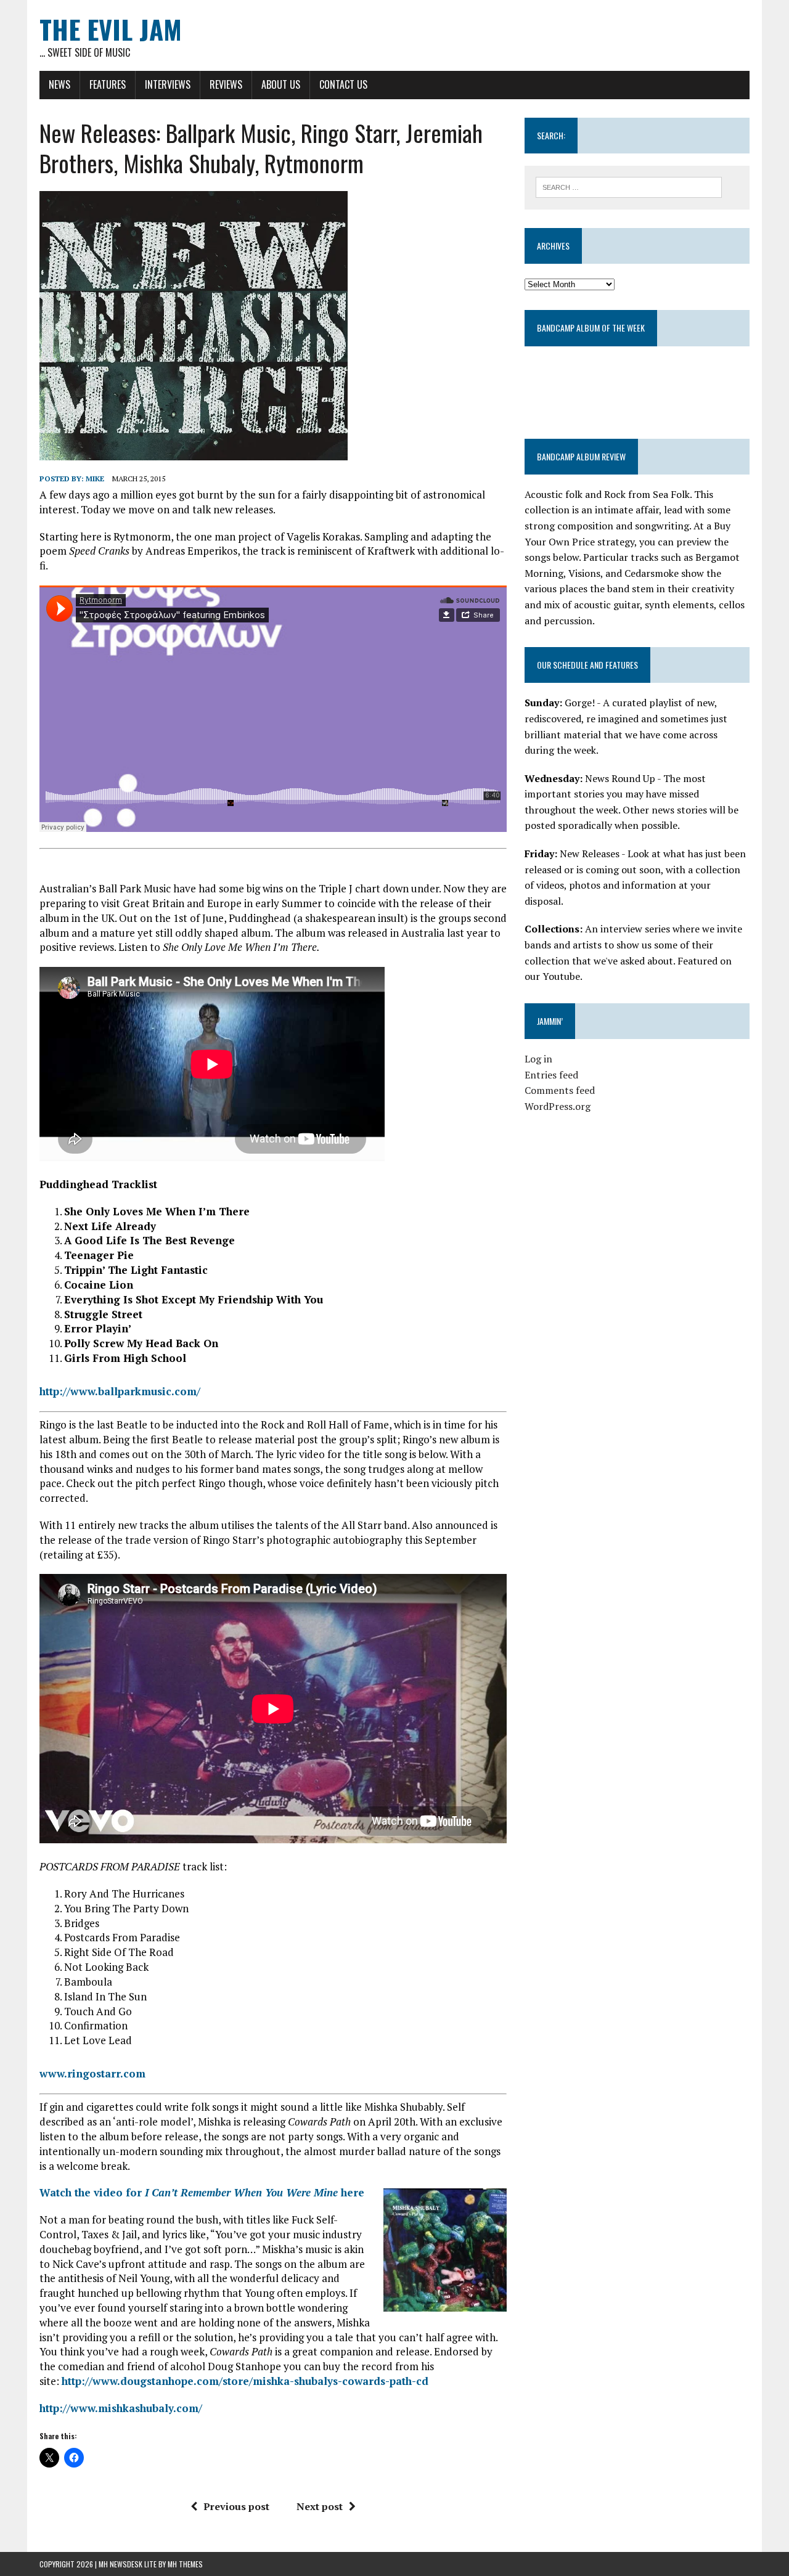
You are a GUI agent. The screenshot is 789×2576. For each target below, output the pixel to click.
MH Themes (185, 2564)
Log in (538, 1059)
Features (108, 84)
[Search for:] (629, 186)
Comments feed (560, 1090)
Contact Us (343, 84)
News (59, 84)
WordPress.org (558, 1106)
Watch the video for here (202, 2192)
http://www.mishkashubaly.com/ (121, 2408)
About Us (281, 84)
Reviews (226, 84)
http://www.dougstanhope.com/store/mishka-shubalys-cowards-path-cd (247, 2381)
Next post (320, 2506)
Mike (95, 479)
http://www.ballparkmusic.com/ (120, 1391)
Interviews (168, 84)
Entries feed (551, 1075)
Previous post (236, 2506)
